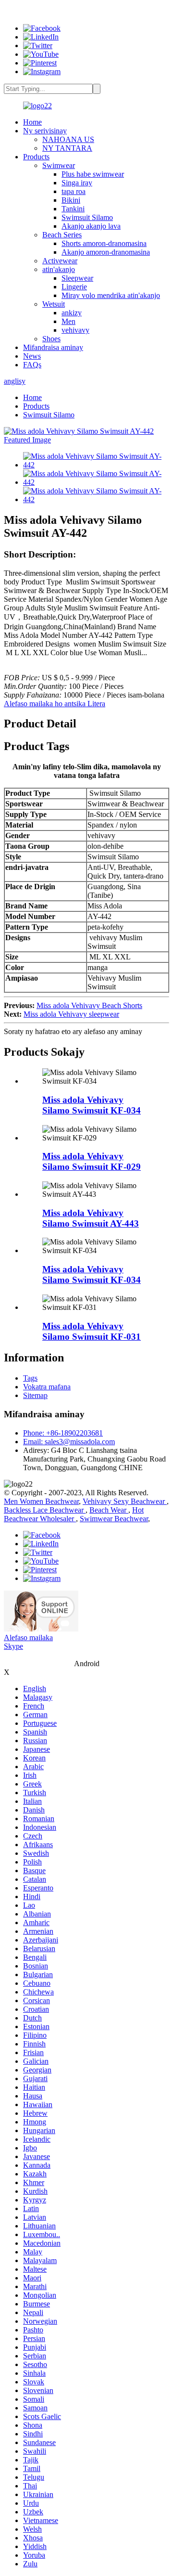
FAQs (32, 365)
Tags (30, 1378)
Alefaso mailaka (28, 1638)
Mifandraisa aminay (53, 347)
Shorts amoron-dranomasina (104, 243)
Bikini (71, 200)
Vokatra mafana (47, 1387)
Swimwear (59, 165)
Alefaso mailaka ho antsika (46, 704)
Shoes (51, 339)
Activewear (60, 261)
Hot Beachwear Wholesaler (74, 1514)
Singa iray (77, 183)
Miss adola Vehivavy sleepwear (71, 1014)
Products (36, 157)
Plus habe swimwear (93, 174)
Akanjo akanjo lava (91, 226)
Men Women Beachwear (41, 1501)
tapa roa (74, 191)
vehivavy (75, 330)
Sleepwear (77, 278)
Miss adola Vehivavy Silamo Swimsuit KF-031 (92, 1331)
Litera (96, 704)
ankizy (72, 313)
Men (68, 321)
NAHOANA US (68, 139)
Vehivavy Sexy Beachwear (125, 1501)
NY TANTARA (67, 148)
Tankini (73, 209)
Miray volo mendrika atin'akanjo (111, 295)
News (32, 356)
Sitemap (35, 1395)
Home (32, 122)
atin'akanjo (59, 269)
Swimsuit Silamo (87, 217)
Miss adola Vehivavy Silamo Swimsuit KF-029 (92, 1161)
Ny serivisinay (45, 131)
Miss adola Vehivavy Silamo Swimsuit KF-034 (92, 1105)
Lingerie (74, 287)
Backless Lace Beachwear (45, 1510)
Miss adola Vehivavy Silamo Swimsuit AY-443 (91, 1218)
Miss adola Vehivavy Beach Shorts (89, 1005)
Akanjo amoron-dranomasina (106, 252)
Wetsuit (54, 304)
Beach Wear (109, 1510)
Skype (13, 1646)
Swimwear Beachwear (114, 1519)
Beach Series (62, 235)
